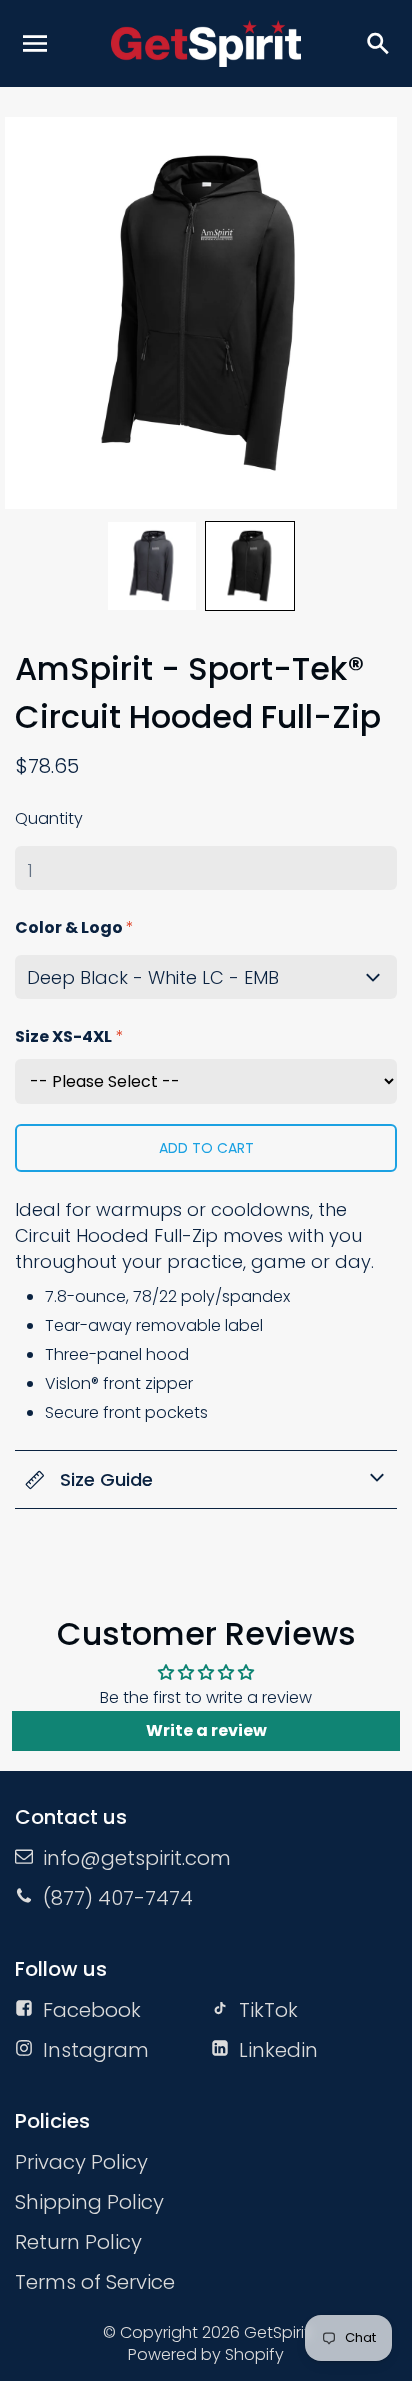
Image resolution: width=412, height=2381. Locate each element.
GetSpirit (277, 2332)
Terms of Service (95, 2282)
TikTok (268, 2010)
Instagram (96, 2050)
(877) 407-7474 (118, 1898)
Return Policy (78, 2242)
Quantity (49, 818)
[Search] (377, 43)
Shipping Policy (89, 2202)
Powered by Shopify (206, 2354)
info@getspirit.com (137, 1858)
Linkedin (278, 2050)
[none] (152, 566)
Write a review (206, 1730)
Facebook (92, 2010)
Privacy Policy (81, 2162)
